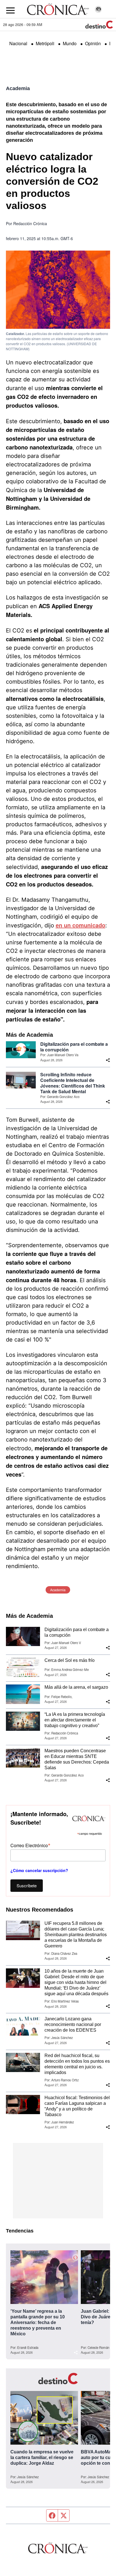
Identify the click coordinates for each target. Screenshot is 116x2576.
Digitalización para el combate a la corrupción (74, 1047)
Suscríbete (27, 1885)
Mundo (70, 43)
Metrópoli (45, 43)
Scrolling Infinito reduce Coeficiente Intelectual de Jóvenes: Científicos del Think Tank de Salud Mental (73, 1083)
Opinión (93, 43)
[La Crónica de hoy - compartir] (108, 1060)
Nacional (18, 43)
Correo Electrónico (30, 1845)
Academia (18, 88)
